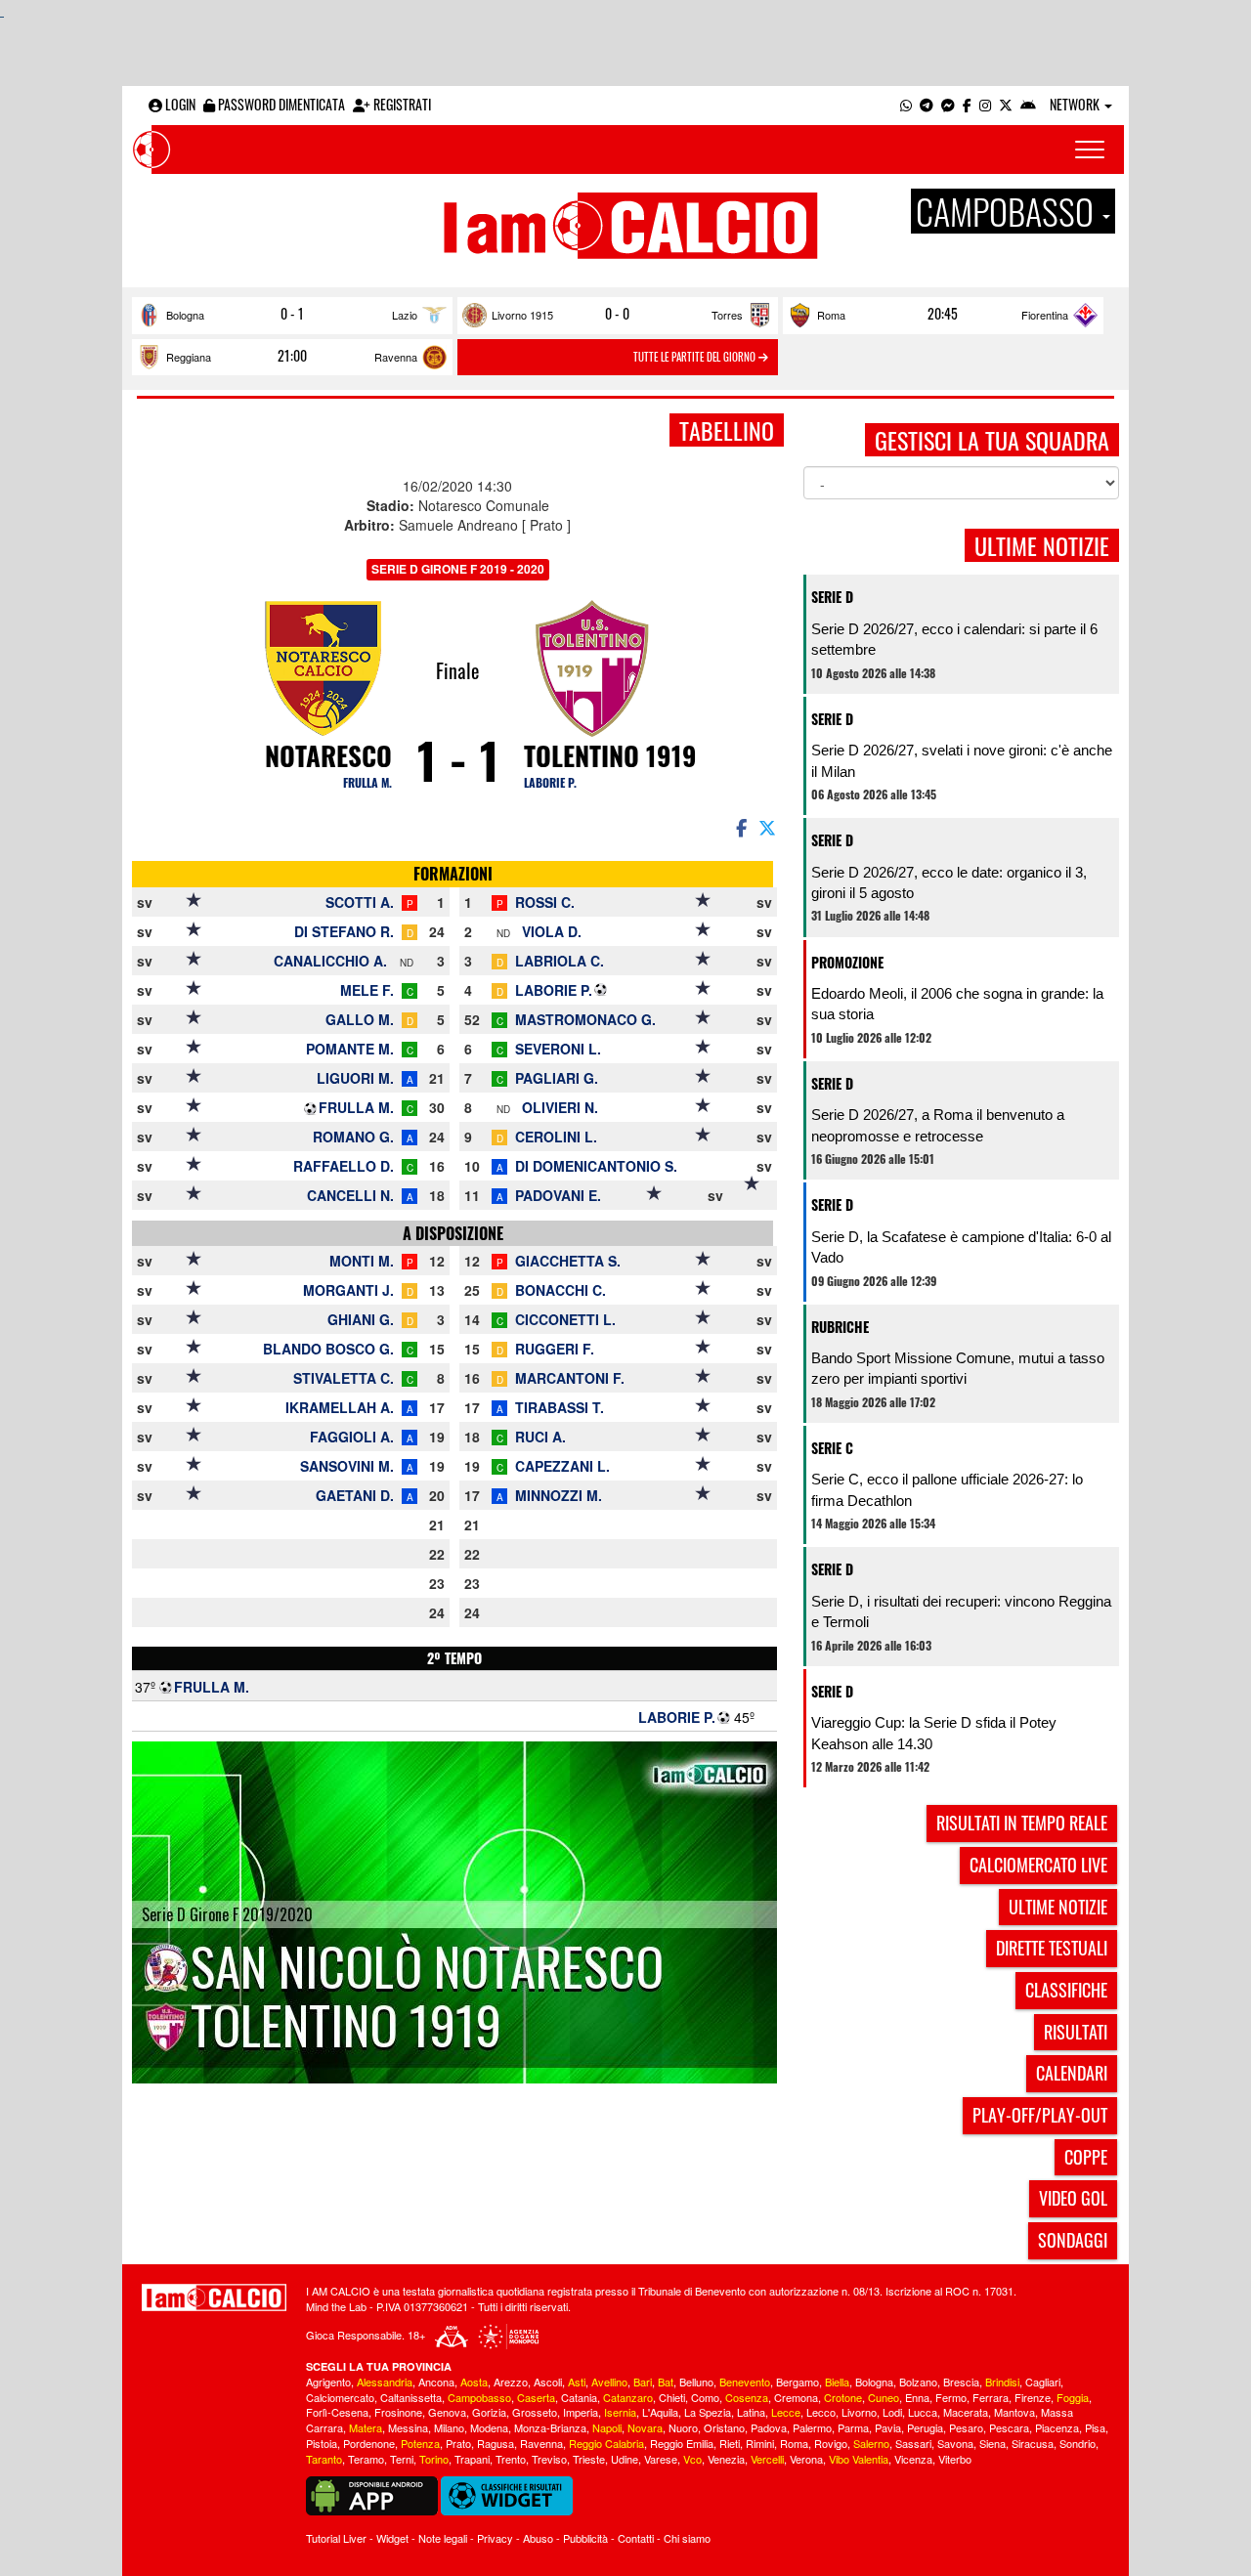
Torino (434, 2459)
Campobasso (479, 2397)
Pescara (1009, 2427)
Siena (992, 2443)
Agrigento (328, 2382)
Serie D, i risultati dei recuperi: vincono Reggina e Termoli (961, 1611)
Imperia (581, 2412)
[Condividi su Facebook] (740, 827)
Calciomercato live (1038, 1865)
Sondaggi (1073, 2240)
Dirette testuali (1052, 1948)
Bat (666, 2382)
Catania (579, 2397)
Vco (692, 2459)
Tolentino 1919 (610, 755)
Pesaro (966, 2427)
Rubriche (840, 1327)
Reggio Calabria (606, 2443)
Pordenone (369, 2443)
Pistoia (322, 2443)
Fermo (951, 2397)
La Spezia (708, 2412)
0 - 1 (292, 314)
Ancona (436, 2382)
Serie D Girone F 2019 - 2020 (458, 569)
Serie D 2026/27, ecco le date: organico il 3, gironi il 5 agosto (949, 882)
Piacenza (1057, 2427)
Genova (447, 2412)
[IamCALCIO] (214, 2297)
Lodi (892, 2412)
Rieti (730, 2443)
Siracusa (1033, 2443)
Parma (853, 2427)
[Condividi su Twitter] (769, 827)
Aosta (474, 2382)
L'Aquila (660, 2412)
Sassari (913, 2443)
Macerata (966, 2412)
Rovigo (831, 2443)
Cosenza (747, 2397)
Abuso (538, 2538)
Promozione (847, 962)
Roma (831, 315)
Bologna (185, 315)
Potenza (420, 2443)
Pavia (888, 2427)
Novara (645, 2427)
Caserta (536, 2397)
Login (179, 104)
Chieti (672, 2397)
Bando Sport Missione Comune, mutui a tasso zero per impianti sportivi (958, 1368)
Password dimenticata (280, 104)
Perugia (925, 2427)
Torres (727, 315)
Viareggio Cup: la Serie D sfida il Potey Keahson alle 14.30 (934, 1733)
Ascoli (548, 2382)
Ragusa (496, 2443)
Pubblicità (585, 2538)
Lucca (923, 2412)
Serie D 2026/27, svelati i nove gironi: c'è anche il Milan (962, 760)
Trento (511, 2459)
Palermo (812, 2427)
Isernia (620, 2412)
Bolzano (918, 2382)
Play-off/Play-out (1040, 2115)
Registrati (401, 104)
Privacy (495, 2538)
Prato (458, 2443)
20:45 (943, 314)
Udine (625, 2459)
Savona (955, 2443)
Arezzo (511, 2382)
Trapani (472, 2459)
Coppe (1086, 2157)
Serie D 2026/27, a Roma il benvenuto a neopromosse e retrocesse (938, 1125)
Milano (449, 2427)
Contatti (636, 2538)
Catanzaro (628, 2397)
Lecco (821, 2412)
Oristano (724, 2427)
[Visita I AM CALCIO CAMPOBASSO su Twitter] (1006, 104)
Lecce (786, 2412)
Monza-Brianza (550, 2427)
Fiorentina (1045, 315)
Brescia (961, 2382)
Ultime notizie (1058, 1907)
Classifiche (1066, 1990)
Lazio (405, 315)
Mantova (1014, 2412)
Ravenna (396, 357)
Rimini (760, 2443)
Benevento (745, 2382)
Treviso (549, 2459)
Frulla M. (367, 782)
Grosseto (535, 2412)
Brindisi (1002, 2382)
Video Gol (1073, 2198)
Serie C (832, 1448)
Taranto (324, 2459)
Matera (366, 2427)
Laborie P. (550, 782)
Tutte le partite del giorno (696, 357)
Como (705, 2397)
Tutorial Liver (336, 2538)
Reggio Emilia (682, 2443)
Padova (769, 2427)
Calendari (1072, 2073)
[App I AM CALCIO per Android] (1028, 104)
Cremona (796, 2397)
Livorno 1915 (522, 315)
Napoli (607, 2427)
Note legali (443, 2538)
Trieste (589, 2459)
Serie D (832, 597)
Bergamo (798, 2382)
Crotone (843, 2397)
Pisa (1095, 2427)
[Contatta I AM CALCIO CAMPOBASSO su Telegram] (927, 104)
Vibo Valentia (859, 2459)
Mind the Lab (336, 2306)
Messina (408, 2427)
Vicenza (913, 2459)
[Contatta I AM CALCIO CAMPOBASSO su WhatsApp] (906, 104)
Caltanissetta (411, 2397)
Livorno (859, 2412)
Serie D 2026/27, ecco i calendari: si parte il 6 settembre (954, 639)
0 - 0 (617, 314)
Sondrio (1078, 2443)
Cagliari (1043, 2382)
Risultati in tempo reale (1022, 1823)
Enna (917, 2397)
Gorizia (489, 2412)
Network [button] (1076, 104)
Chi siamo (687, 2538)
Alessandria (385, 2382)
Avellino (609, 2382)
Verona (806, 2459)
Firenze (1033, 2397)
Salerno (871, 2443)
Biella (837, 2382)
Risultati (1076, 2032)
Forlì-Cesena (337, 2412)
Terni (402, 2459)
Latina (751, 2412)
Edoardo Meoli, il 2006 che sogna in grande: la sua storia (957, 1004)
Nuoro (683, 2427)
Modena (489, 2427)
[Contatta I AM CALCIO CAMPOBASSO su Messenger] (948, 104)
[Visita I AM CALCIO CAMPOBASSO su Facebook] (967, 104)
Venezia (726, 2459)
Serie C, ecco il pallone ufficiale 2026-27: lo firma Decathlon (947, 1489)
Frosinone (398, 2412)
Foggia (1073, 2397)
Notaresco (328, 755)
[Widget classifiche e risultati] (507, 2494)
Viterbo (955, 2459)
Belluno (696, 2382)
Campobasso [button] (1008, 211)
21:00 (292, 356)
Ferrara (991, 2397)
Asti (577, 2382)
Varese (661, 2459)
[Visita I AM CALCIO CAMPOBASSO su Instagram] (985, 104)
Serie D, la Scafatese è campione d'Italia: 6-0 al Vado (961, 1247)
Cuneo (884, 2397)
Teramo (366, 2459)
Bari (643, 2382)
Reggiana (189, 357)
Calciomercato (340, 2397)
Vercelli (767, 2459)
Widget (392, 2538)
